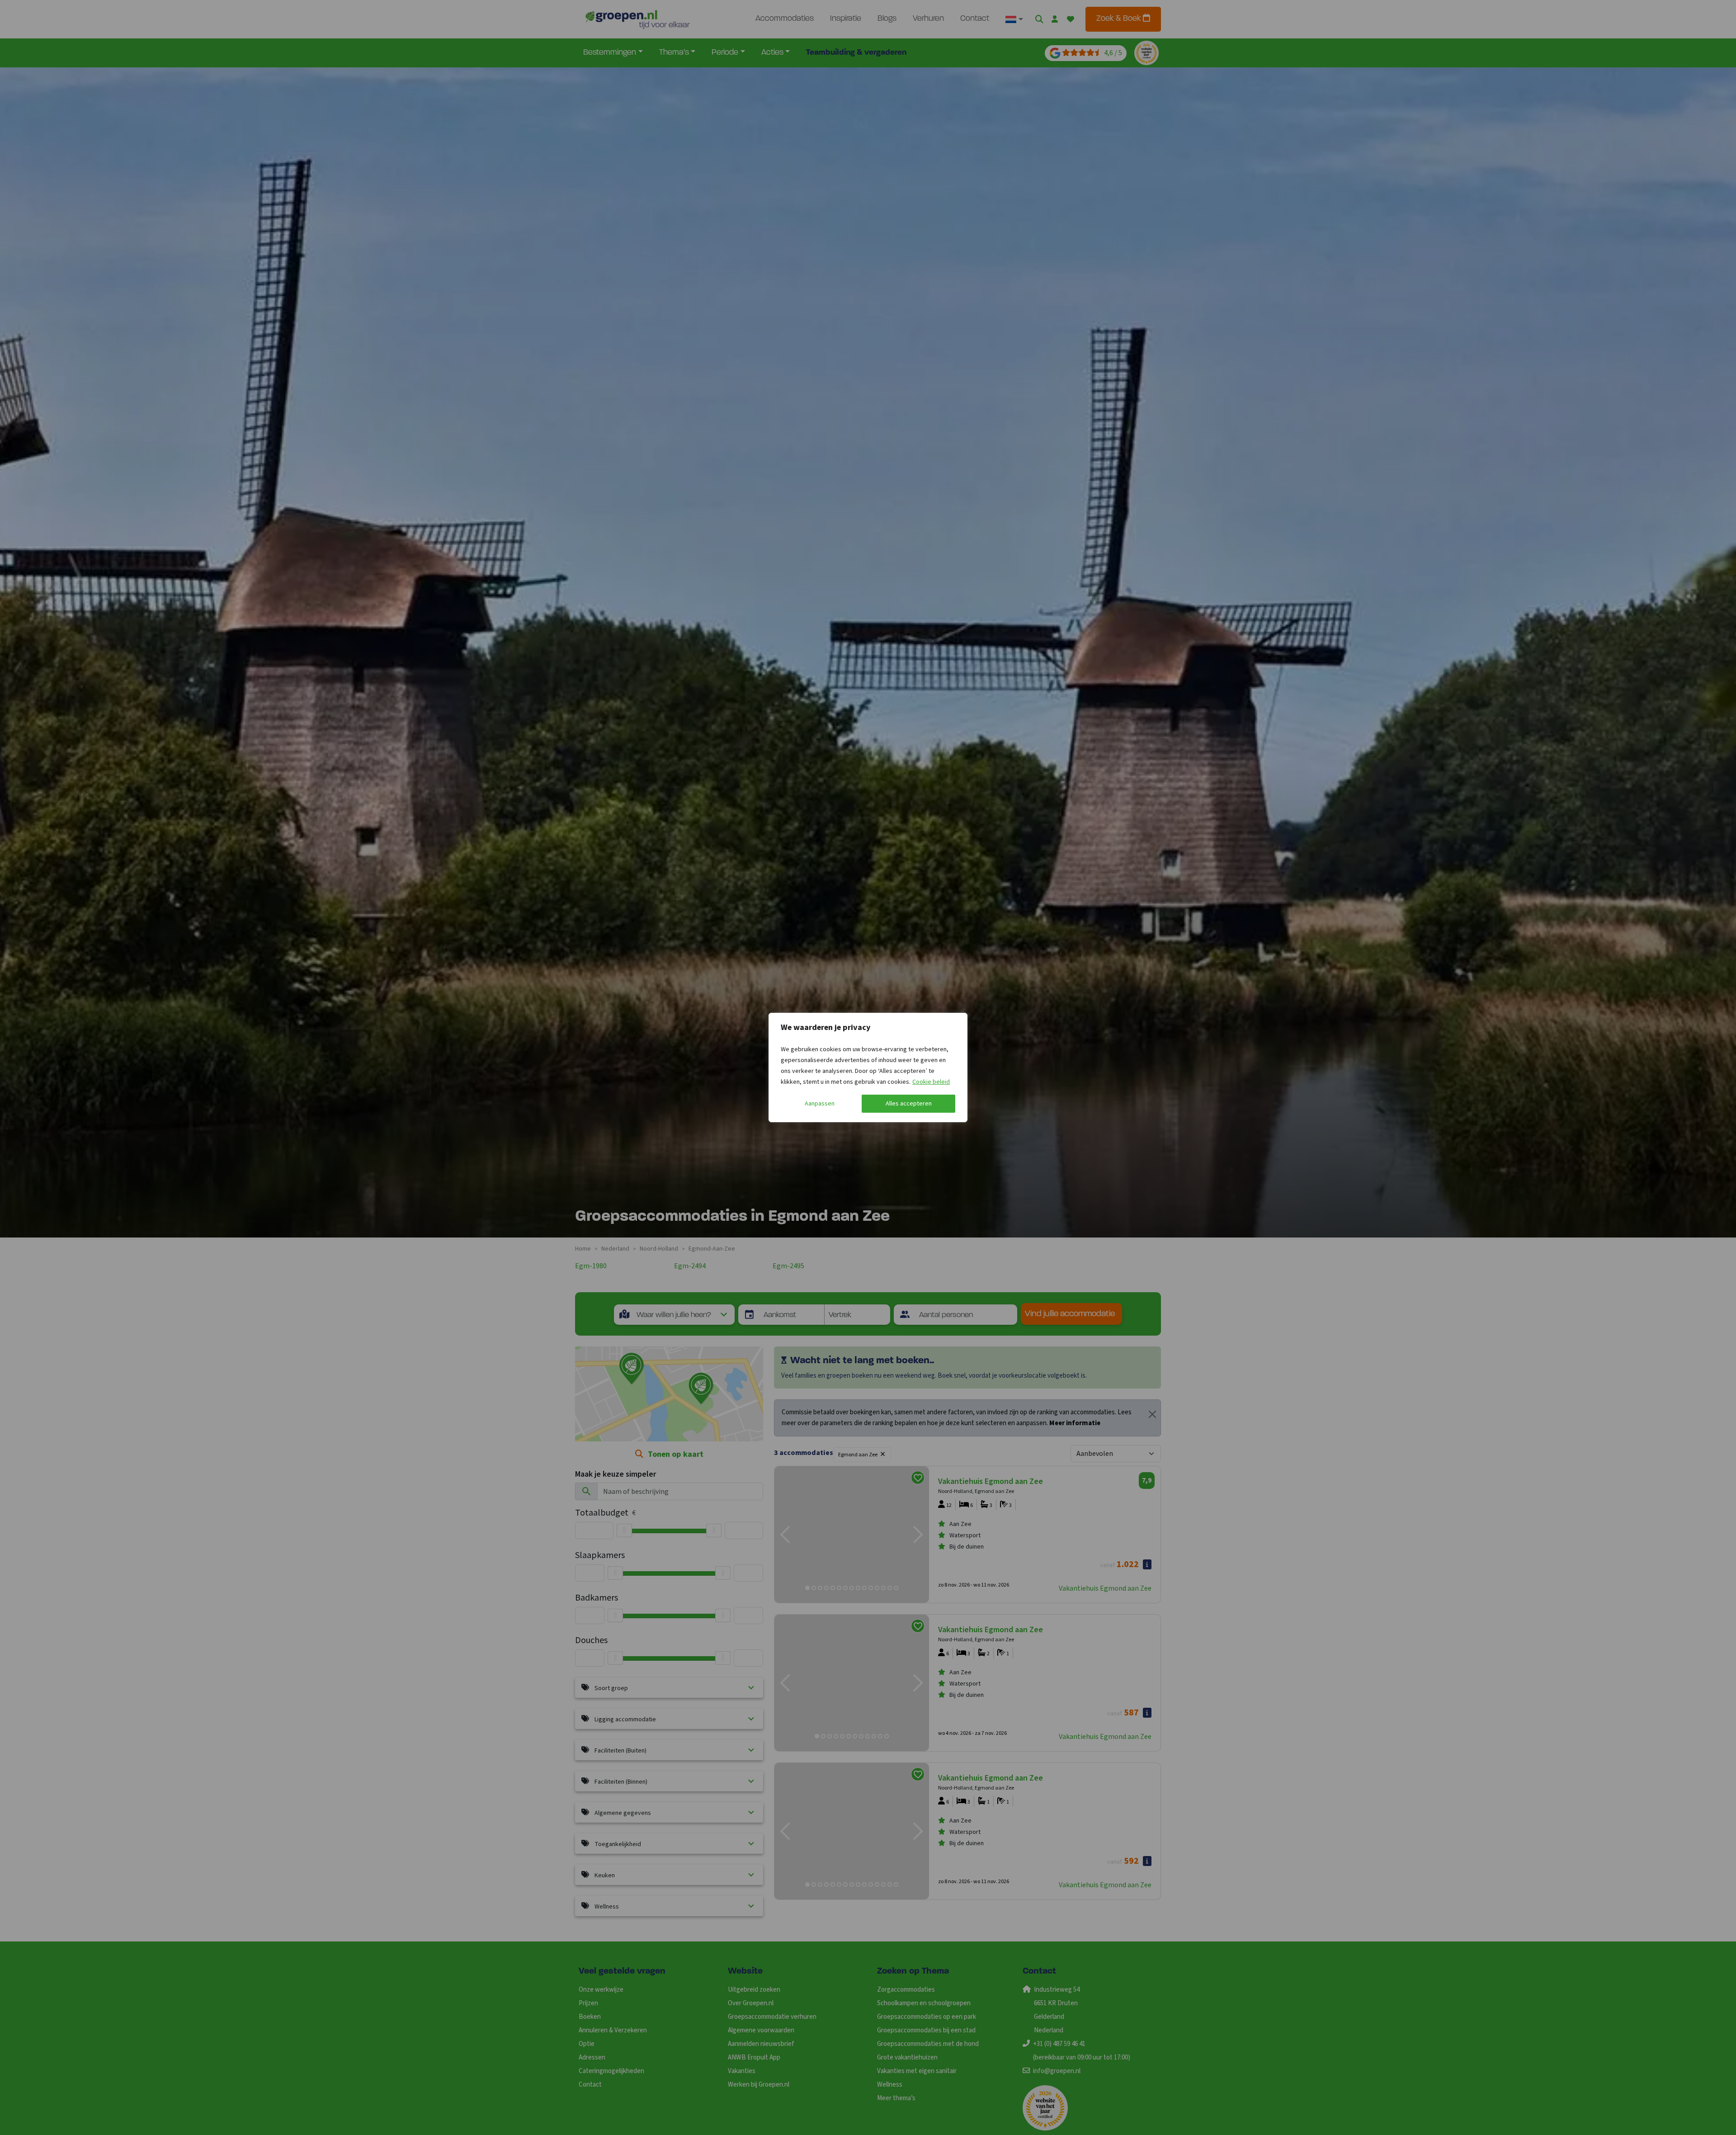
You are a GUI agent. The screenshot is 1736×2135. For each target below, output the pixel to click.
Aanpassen (820, 1104)
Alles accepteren (909, 1104)
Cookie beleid (931, 1082)
